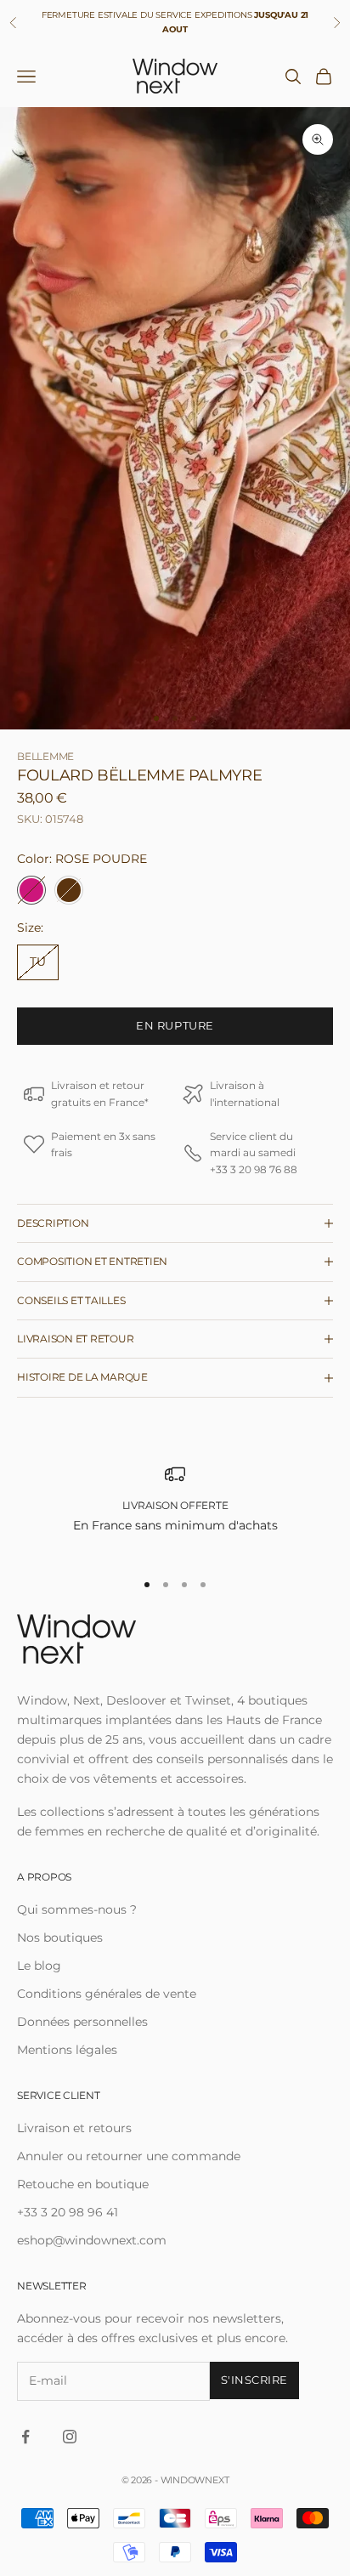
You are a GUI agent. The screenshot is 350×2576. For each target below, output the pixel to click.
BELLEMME (45, 756)
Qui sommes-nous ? (77, 1909)
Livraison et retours (74, 2128)
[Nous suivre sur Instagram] (70, 2437)
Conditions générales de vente (107, 1994)
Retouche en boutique (83, 2184)
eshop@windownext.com (92, 2240)
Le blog (39, 1966)
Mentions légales (67, 2050)
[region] (175, 1509)
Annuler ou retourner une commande (129, 2156)
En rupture (175, 1025)
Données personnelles (82, 2022)
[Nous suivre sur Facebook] (25, 2437)
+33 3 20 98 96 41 (68, 2212)
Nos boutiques (60, 1938)
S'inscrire (254, 2380)
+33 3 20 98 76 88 (254, 1169)
